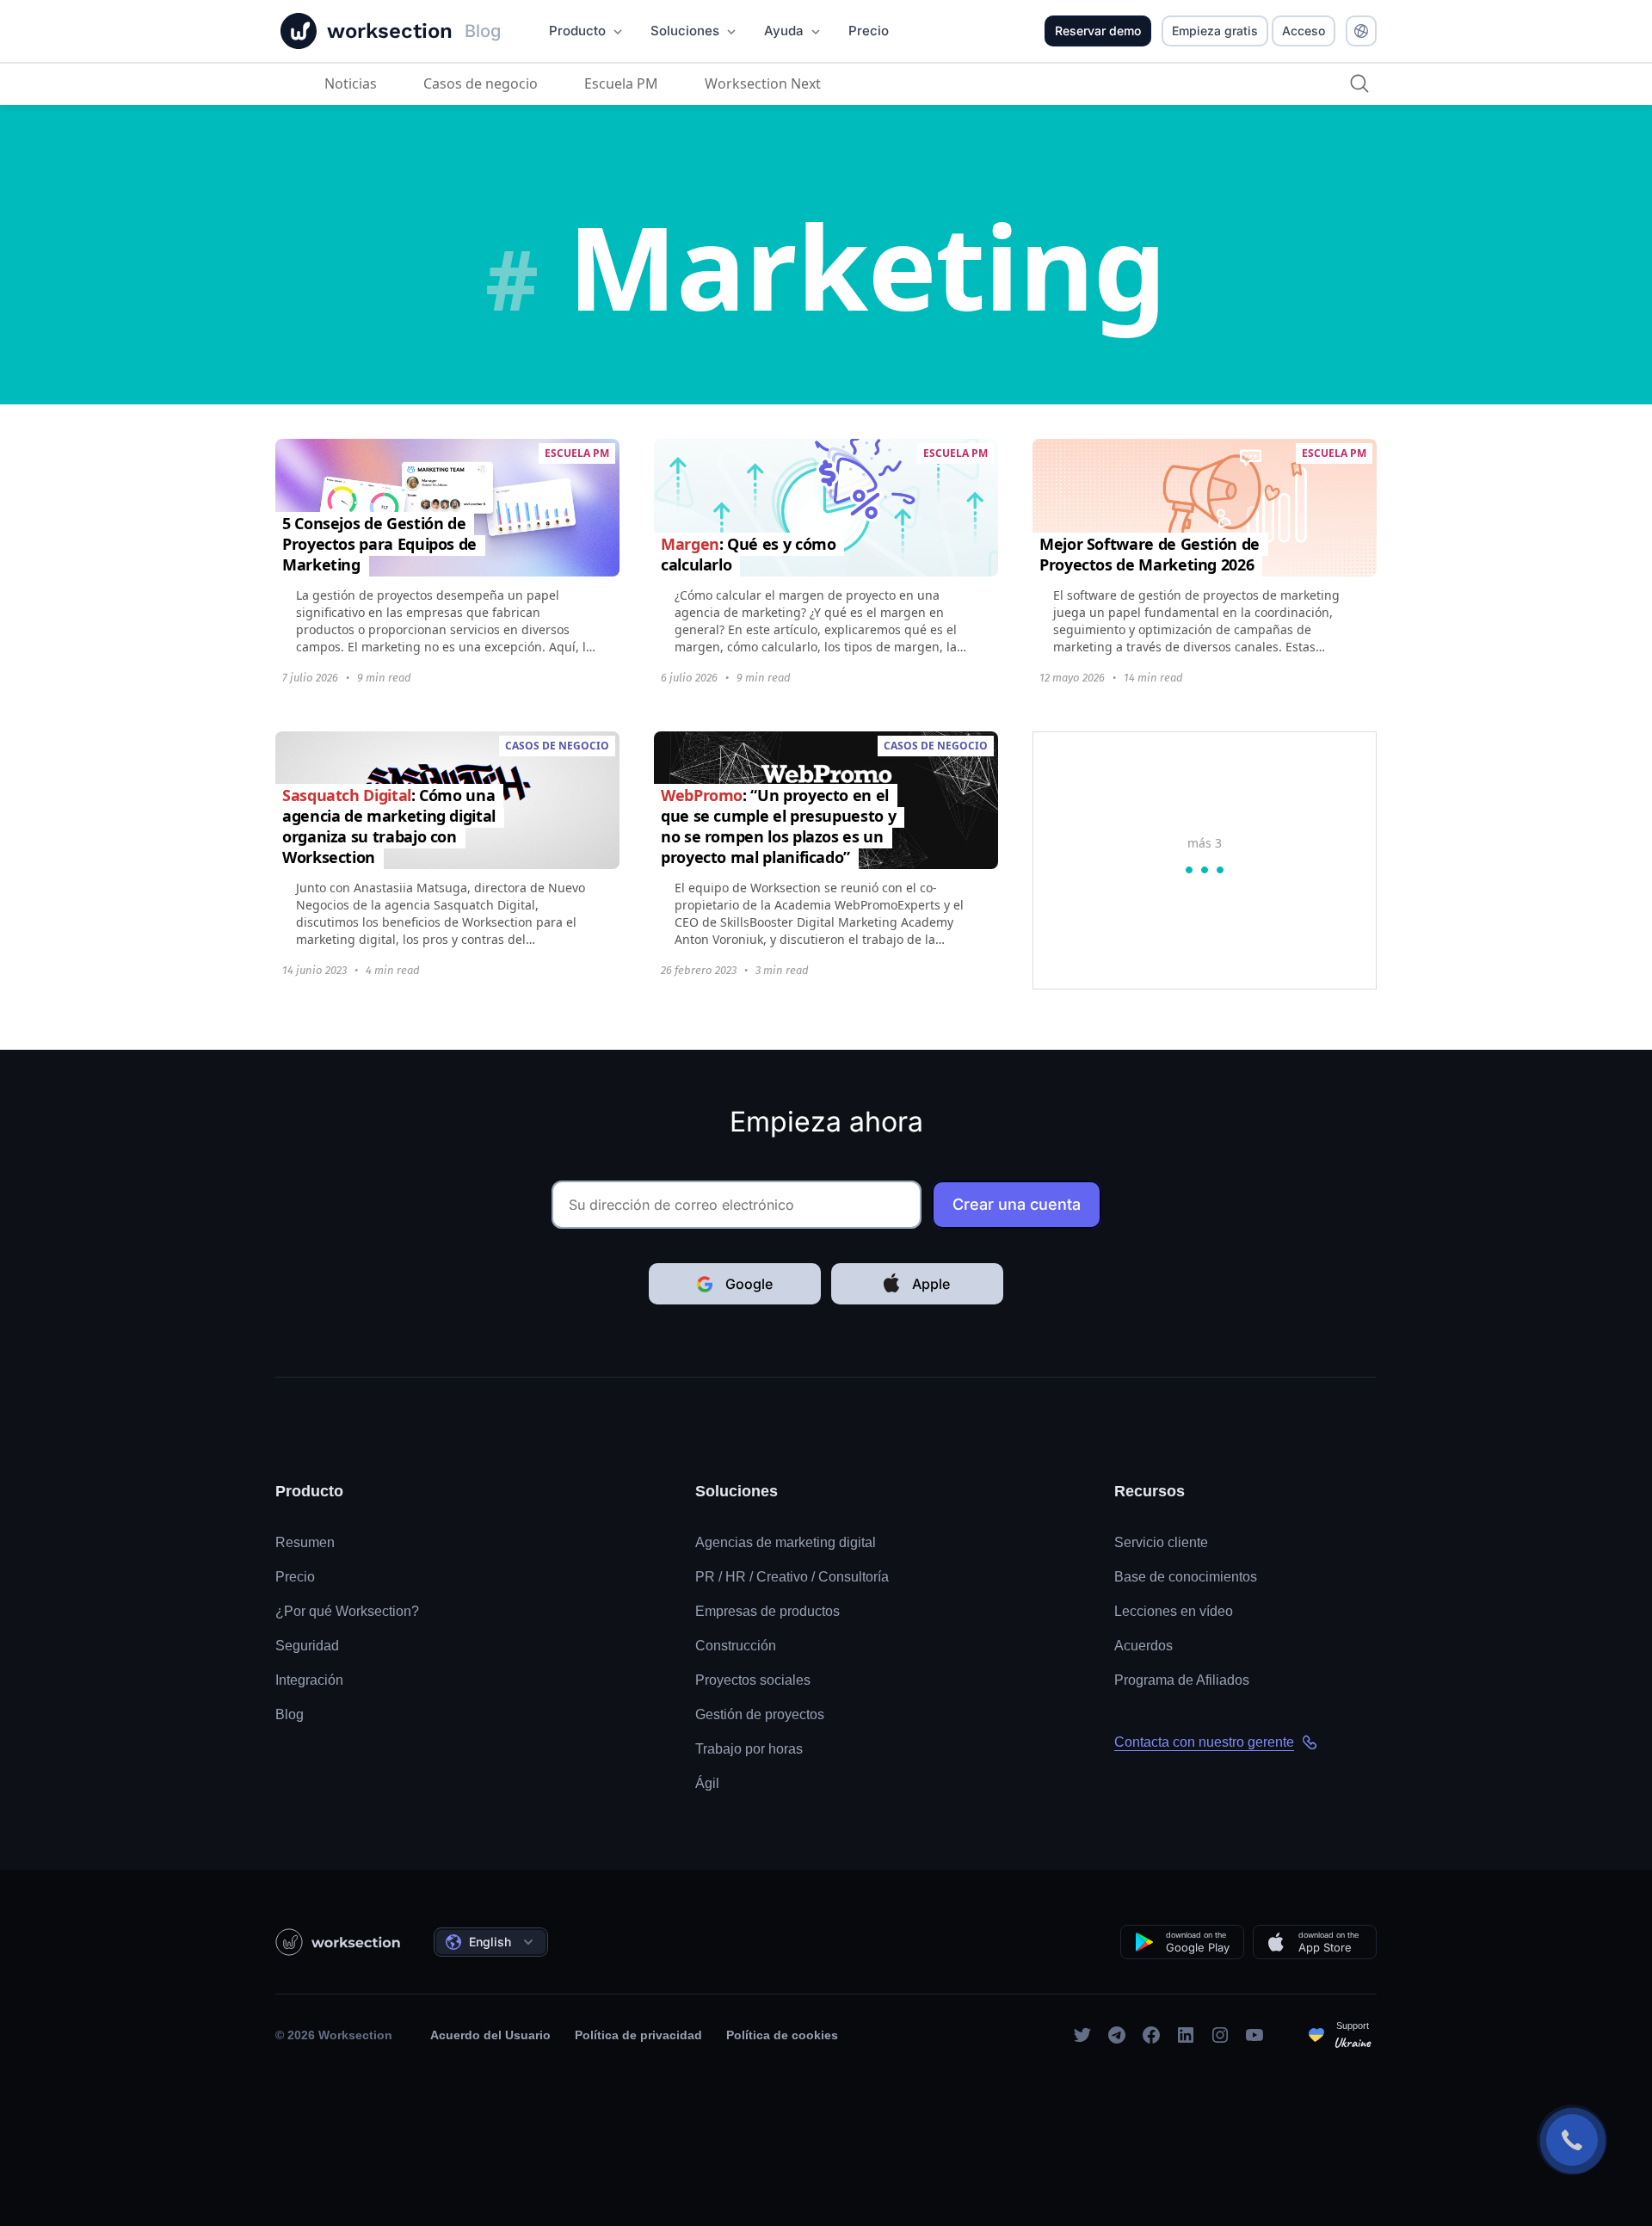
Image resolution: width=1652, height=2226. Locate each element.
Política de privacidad (638, 2035)
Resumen (305, 1542)
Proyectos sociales (753, 1680)
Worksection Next (763, 83)
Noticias (351, 83)
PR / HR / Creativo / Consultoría (792, 1577)
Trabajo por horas (749, 1749)
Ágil (707, 1783)
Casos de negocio (481, 83)
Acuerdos (1143, 1646)
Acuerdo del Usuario (490, 2035)
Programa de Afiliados (1182, 1680)
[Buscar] (1359, 83)
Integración (309, 1680)
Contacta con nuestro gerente (1204, 1742)
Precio (295, 1577)
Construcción (736, 1646)
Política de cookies (782, 2035)
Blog (290, 1714)
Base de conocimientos (1186, 1577)
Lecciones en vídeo (1174, 1611)
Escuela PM (621, 83)
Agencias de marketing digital (786, 1542)
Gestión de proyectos (760, 1714)
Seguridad (307, 1646)
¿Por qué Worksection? (347, 1611)
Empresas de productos (767, 1611)
